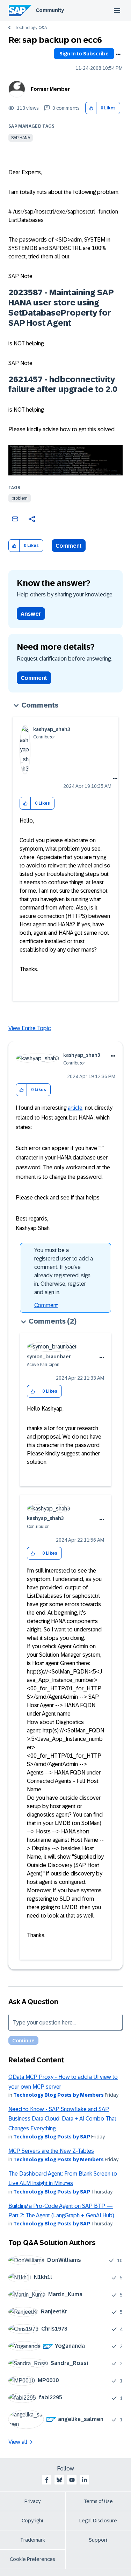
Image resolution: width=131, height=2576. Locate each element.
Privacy (32, 2501)
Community (50, 10)
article (75, 1108)
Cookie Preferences (32, 2559)
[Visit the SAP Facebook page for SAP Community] (47, 2480)
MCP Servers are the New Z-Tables (51, 2151)
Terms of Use (98, 2501)
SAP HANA (21, 138)
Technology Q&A (31, 28)
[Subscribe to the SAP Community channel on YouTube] (72, 2480)
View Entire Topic (30, 1028)
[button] (91, 108)
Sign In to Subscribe (84, 54)
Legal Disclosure (98, 2521)
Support (98, 2540)
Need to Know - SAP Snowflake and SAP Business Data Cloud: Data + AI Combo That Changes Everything (62, 2119)
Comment (69, 546)
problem (20, 498)
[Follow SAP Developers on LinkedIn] (85, 2480)
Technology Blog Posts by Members (59, 2095)
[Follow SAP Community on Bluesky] (59, 2480)
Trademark (33, 2540)
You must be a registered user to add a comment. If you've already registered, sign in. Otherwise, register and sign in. (64, 1271)
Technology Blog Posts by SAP (52, 2137)
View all (18, 2442)
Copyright (33, 2521)
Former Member (50, 89)
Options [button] (118, 54)
